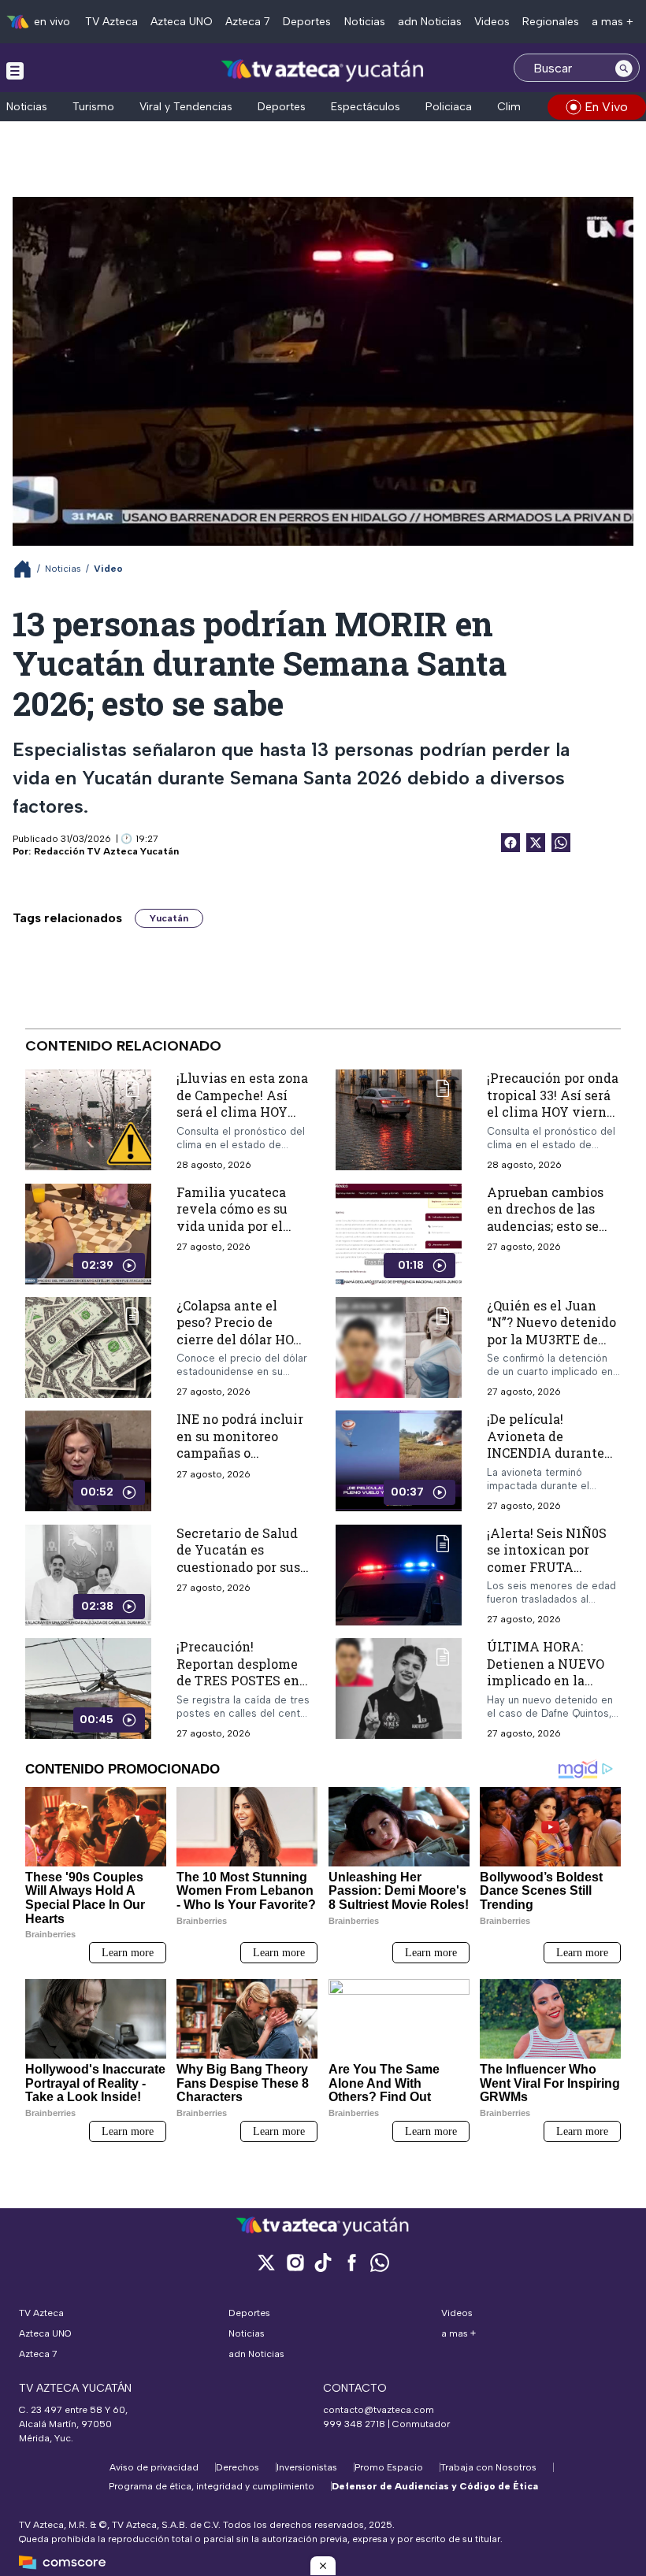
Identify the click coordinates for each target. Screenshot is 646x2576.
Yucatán (169, 918)
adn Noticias (430, 22)
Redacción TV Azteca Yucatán (106, 851)
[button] (323, 2566)
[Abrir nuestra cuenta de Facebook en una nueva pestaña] (351, 2262)
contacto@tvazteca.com (379, 2410)
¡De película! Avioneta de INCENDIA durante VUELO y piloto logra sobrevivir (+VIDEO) (553, 1453)
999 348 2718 (354, 2424)
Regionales (551, 22)
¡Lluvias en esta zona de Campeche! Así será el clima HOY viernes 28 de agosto (242, 1103)
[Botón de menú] (15, 70)
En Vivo (606, 107)
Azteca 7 (248, 22)
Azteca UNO (182, 22)
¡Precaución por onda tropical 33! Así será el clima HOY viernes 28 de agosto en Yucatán (553, 1112)
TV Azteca (111, 22)
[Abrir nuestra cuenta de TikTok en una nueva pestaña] (323, 2262)
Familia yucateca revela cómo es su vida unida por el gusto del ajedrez (232, 1218)
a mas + (613, 22)
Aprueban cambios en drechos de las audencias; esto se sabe (545, 1218)
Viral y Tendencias (186, 107)
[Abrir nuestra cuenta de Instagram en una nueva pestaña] (295, 2262)
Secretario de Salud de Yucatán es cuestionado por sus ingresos (238, 1559)
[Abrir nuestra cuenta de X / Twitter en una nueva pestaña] (266, 2262)
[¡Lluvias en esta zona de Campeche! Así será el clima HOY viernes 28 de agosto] (88, 1120)
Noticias (365, 22)
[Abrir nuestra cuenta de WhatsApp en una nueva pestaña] (380, 2262)
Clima (512, 107)
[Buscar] (624, 68)
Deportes (307, 22)
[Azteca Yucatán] (323, 70)
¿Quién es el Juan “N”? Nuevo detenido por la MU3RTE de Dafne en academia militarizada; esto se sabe (551, 1348)
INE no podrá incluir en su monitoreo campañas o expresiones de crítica (240, 1453)
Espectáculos (366, 107)
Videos (492, 22)
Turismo (93, 107)
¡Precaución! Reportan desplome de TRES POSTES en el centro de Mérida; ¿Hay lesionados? (239, 1680)
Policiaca (449, 107)
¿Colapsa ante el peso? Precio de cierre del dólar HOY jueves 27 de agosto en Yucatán (239, 1339)
